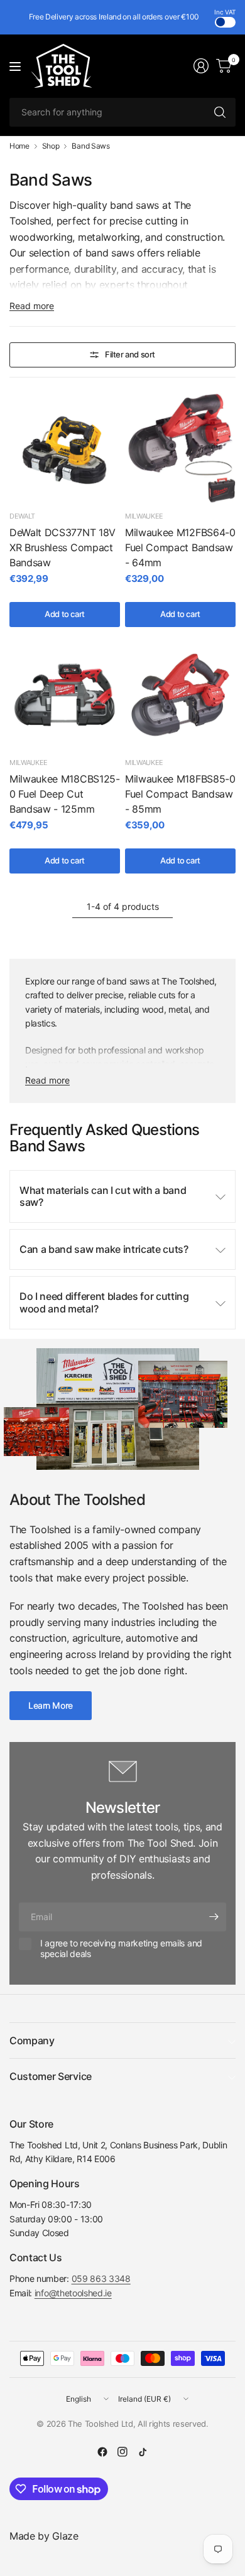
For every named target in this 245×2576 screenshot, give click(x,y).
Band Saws (90, 146)
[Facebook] (102, 2452)
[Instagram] (122, 2452)
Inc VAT (225, 12)
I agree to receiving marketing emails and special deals (121, 1949)
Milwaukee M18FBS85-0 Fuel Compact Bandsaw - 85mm (180, 794)
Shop (51, 146)
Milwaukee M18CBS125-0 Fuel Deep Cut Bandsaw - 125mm (65, 794)
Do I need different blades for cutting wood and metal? (104, 1302)
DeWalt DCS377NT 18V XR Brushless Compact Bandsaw (63, 547)
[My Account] (201, 66)
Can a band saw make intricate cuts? (104, 1249)
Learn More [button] (51, 1705)
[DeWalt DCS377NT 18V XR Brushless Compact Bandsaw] (65, 448)
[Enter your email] (214, 1917)
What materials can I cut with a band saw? (103, 1196)
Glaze (65, 2536)
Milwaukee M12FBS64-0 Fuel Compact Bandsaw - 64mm (180, 547)
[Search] (220, 112)
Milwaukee (144, 516)
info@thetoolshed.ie (73, 2293)
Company (32, 2040)
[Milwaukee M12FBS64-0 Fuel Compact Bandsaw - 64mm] (180, 448)
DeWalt (22, 516)
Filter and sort (130, 354)
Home (19, 146)
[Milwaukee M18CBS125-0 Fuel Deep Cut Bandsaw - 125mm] (65, 695)
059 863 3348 (101, 2278)
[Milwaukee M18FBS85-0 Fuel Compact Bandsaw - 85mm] (180, 695)
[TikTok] (143, 2452)
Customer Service (51, 2076)
